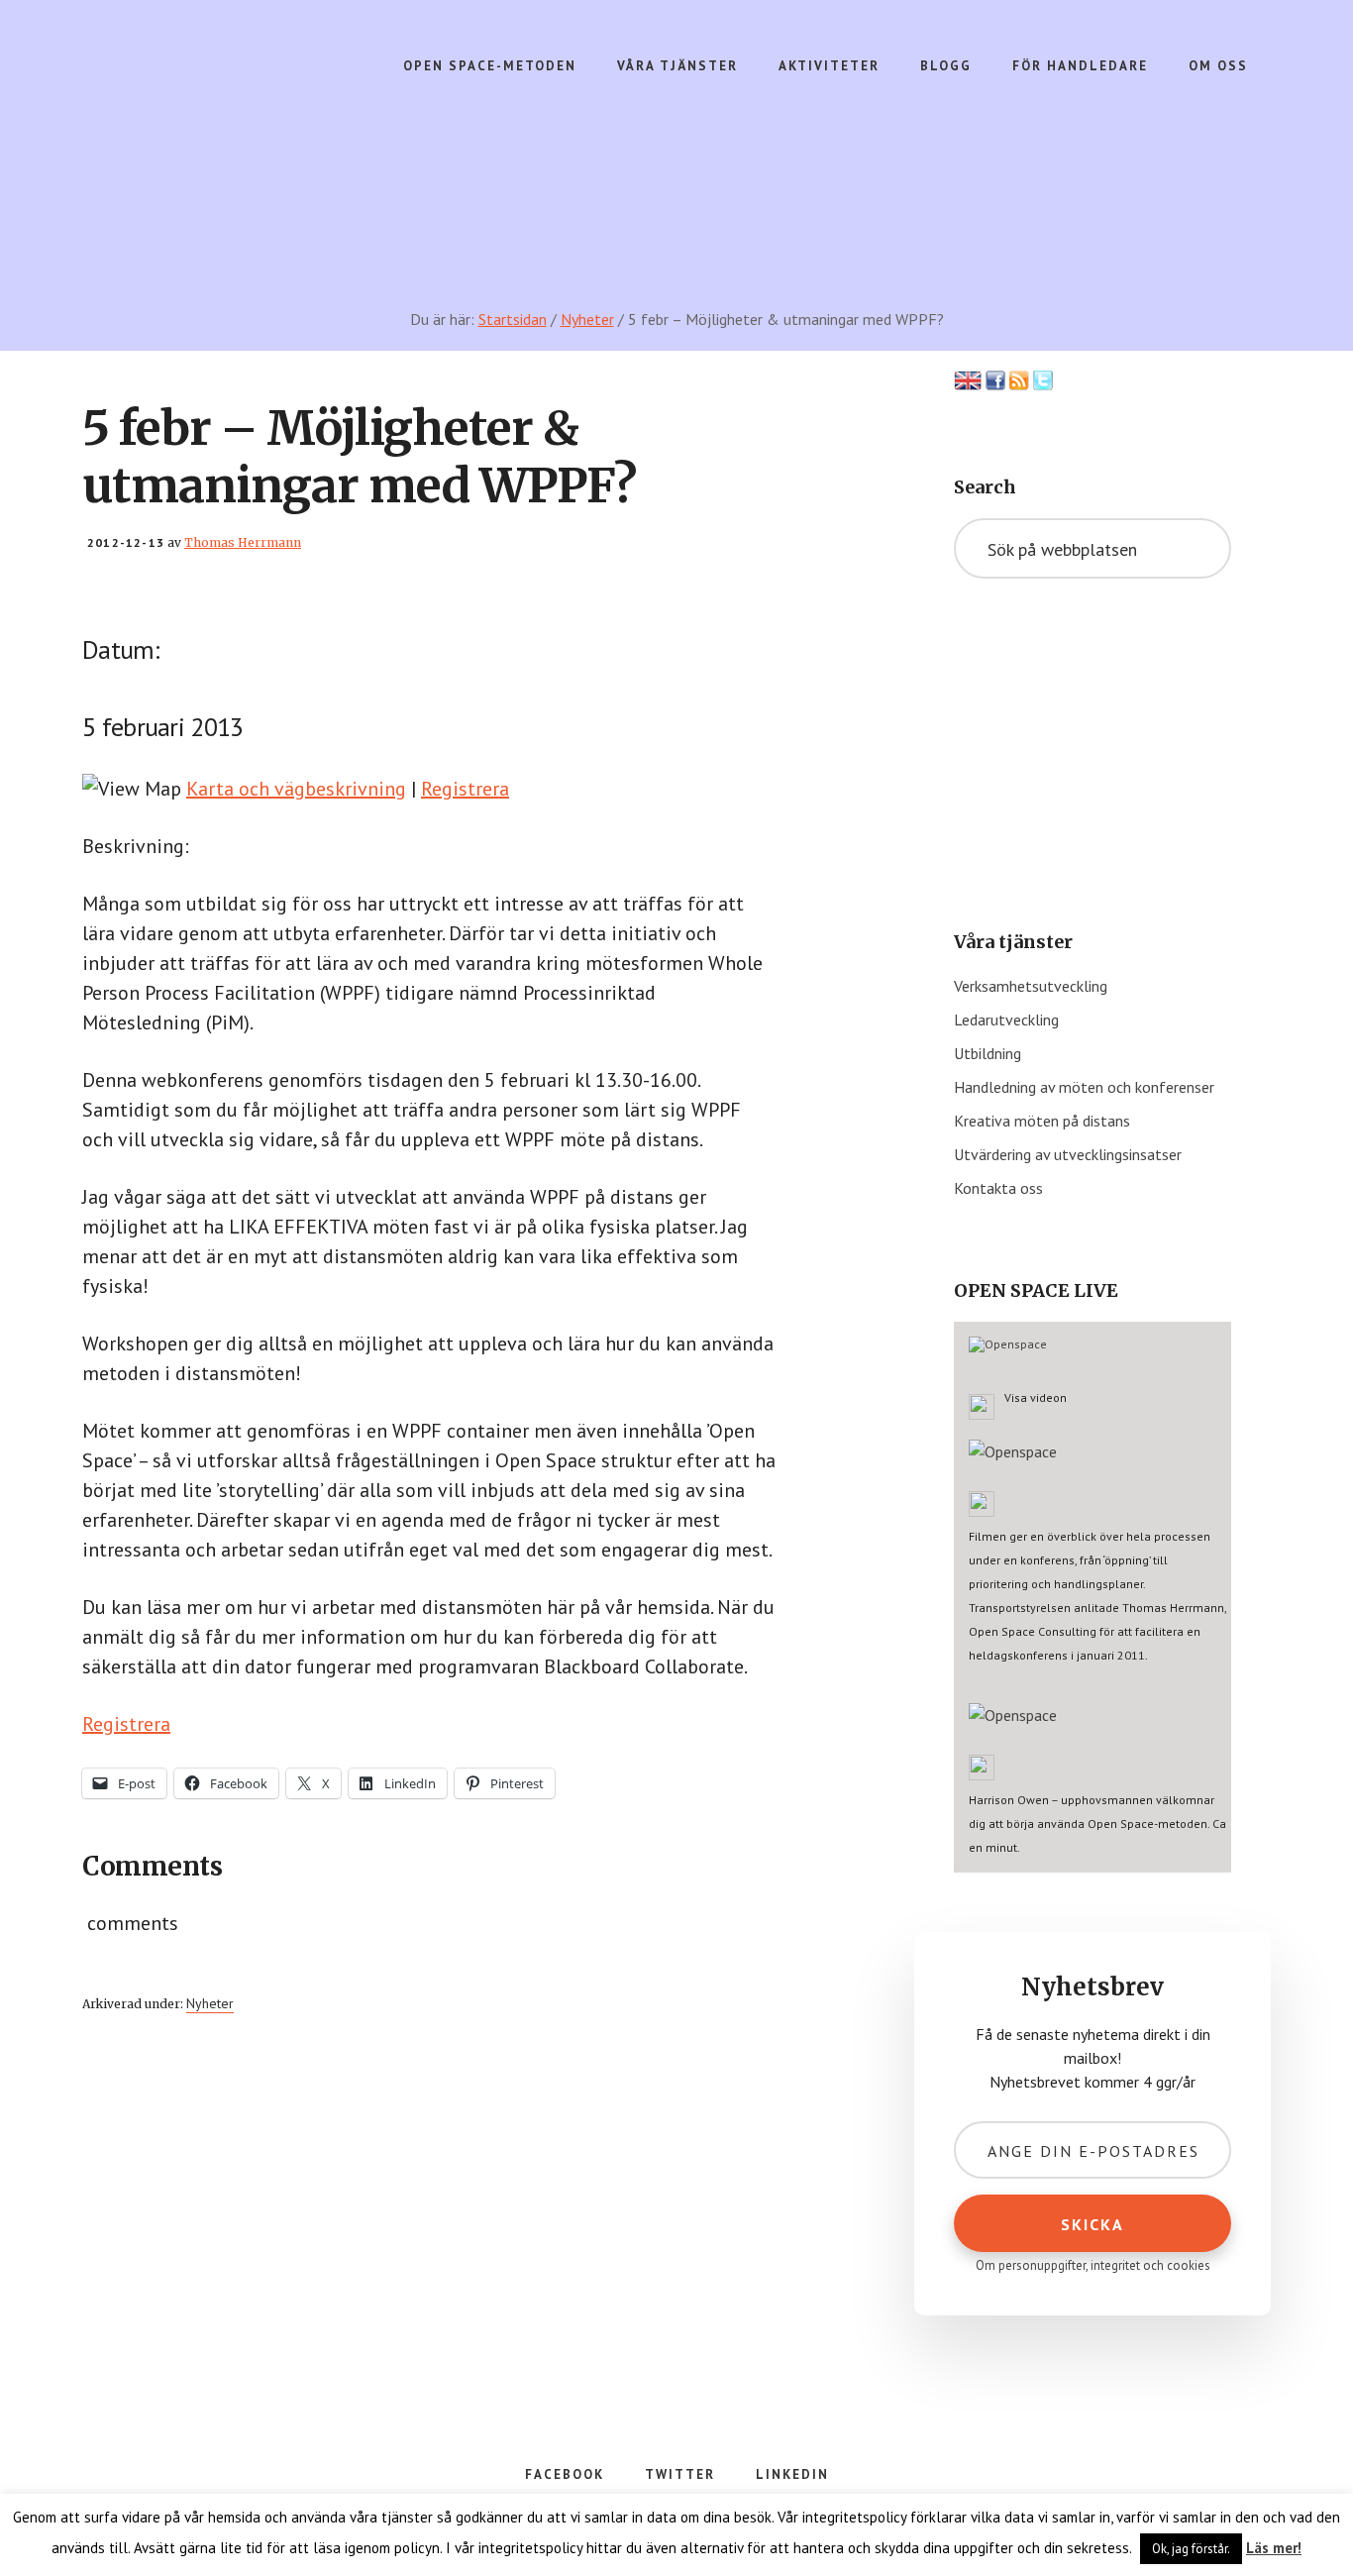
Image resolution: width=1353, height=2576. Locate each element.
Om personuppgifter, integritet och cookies (1093, 2265)
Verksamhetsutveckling (1031, 986)
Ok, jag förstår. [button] (1191, 2549)
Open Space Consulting (237, 119)
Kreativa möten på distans (1042, 1121)
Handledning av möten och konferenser (1084, 1087)
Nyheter (210, 2003)
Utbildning (988, 1053)
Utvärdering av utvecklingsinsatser (1068, 1154)
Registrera (465, 789)
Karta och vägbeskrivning (296, 789)
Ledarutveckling (1006, 1020)
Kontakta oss (998, 1188)
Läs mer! (1274, 2548)
